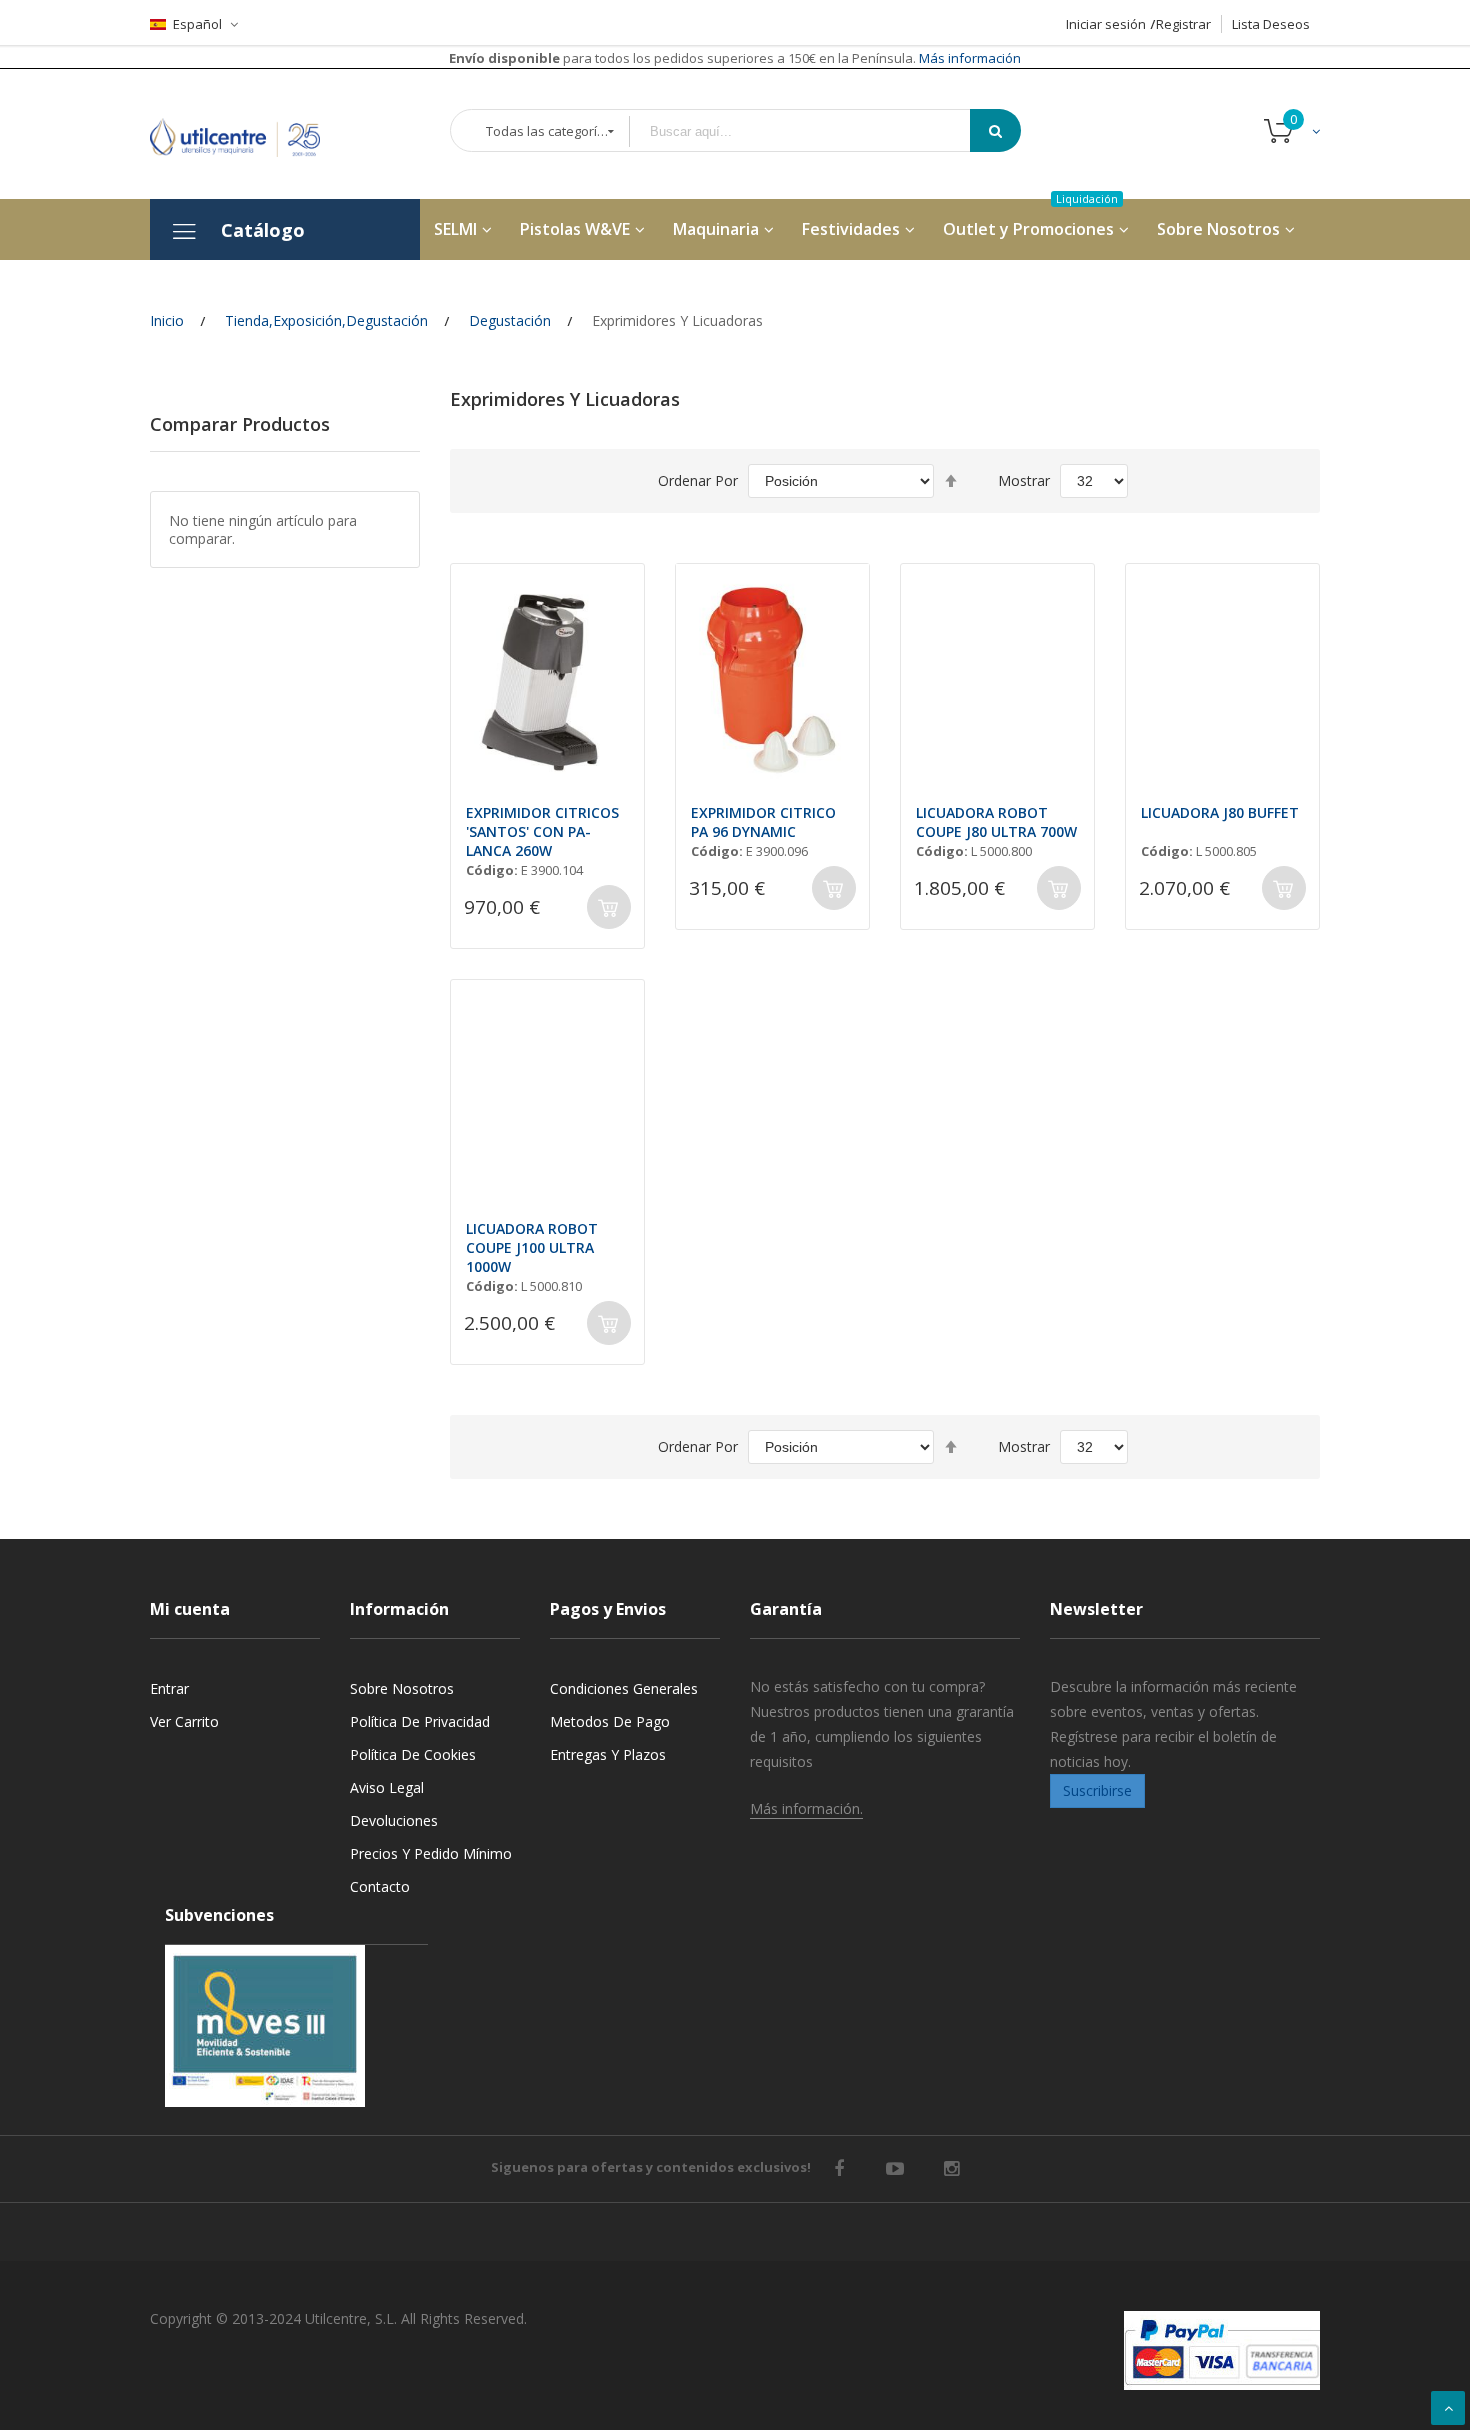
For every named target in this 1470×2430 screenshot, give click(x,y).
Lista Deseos (1271, 24)
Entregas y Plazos (608, 1754)
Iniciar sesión (1106, 24)
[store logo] (250, 133)
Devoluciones (394, 1820)
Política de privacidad (420, 1721)
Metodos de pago (610, 1721)
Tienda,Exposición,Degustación (326, 320)
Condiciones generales (624, 1688)
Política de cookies (413, 1754)
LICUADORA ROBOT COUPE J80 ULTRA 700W (996, 822)
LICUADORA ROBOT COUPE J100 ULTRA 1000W (532, 1247)
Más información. (806, 1808)
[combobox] (814, 131)
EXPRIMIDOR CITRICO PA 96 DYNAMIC (763, 822)
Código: (492, 870)
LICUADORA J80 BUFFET (1220, 812)
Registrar (1183, 24)
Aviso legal (387, 1787)
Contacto (380, 1886)
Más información (968, 58)
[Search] (995, 130)
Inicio (167, 320)
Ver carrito (184, 1721)
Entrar (169, 1688)
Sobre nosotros (402, 1688)
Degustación (510, 320)
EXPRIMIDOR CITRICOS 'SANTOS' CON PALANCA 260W (542, 831)
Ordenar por (698, 480)
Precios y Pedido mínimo (431, 1853)
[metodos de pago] (1222, 2350)
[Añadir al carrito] (609, 907)
